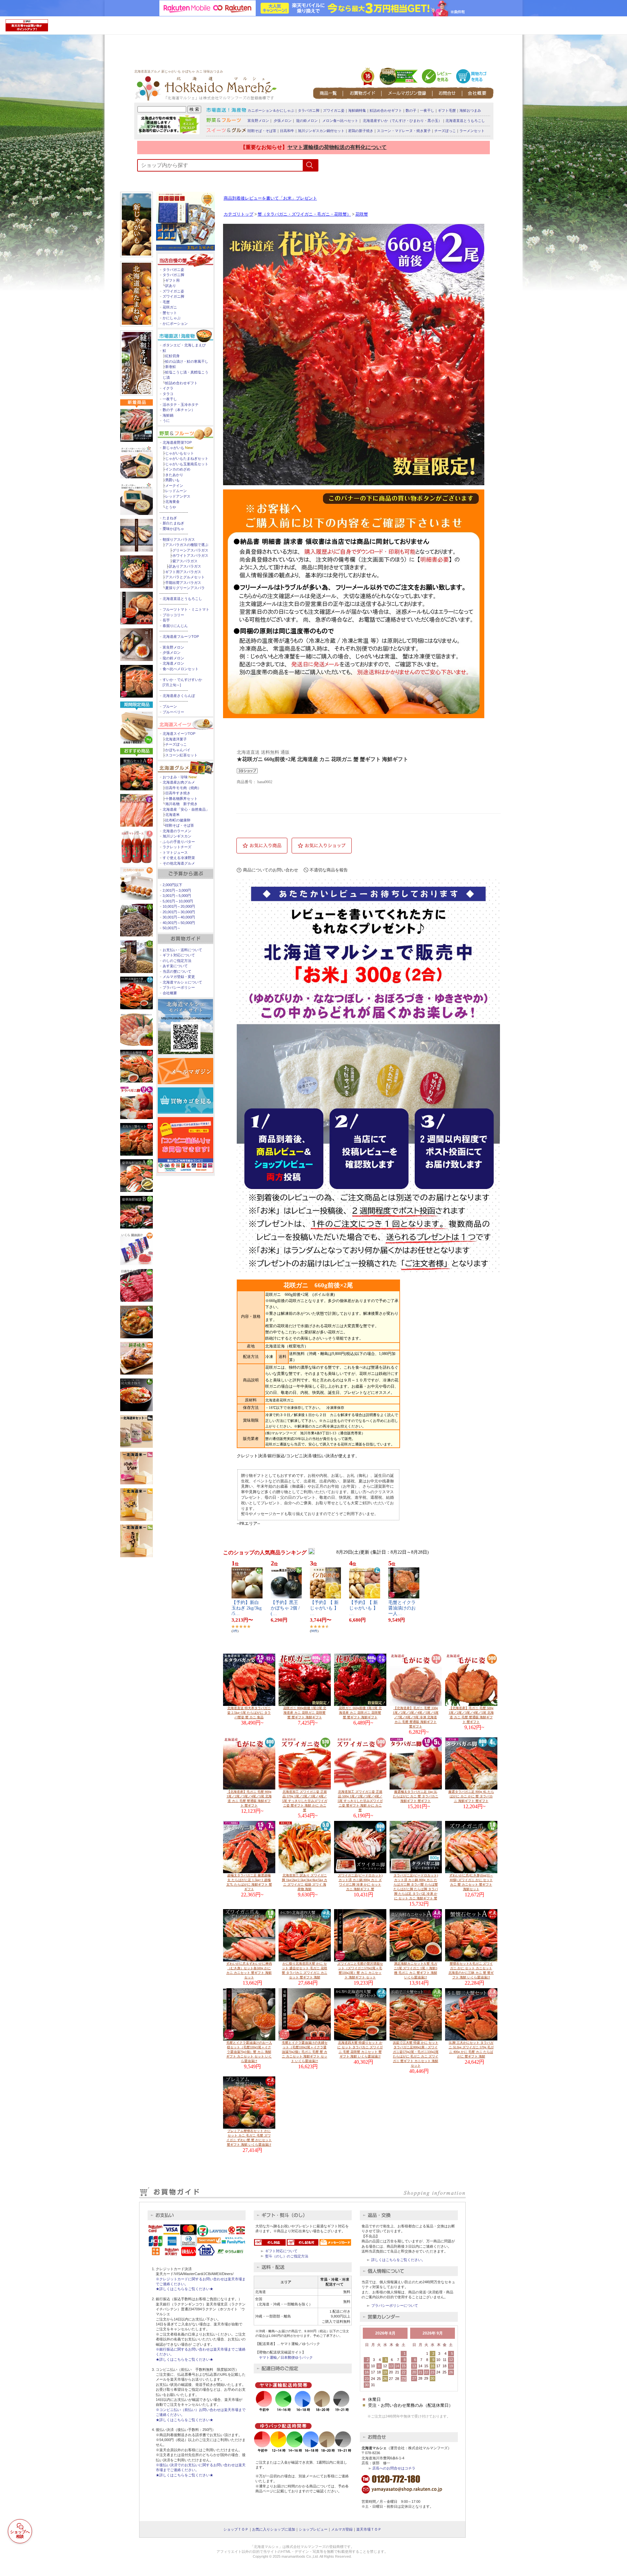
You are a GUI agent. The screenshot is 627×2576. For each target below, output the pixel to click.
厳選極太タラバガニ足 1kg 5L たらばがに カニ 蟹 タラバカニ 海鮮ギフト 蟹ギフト (416, 1796)
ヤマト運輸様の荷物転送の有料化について (337, 147)
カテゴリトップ (239, 214)
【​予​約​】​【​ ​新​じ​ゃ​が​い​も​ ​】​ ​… (325, 1608)
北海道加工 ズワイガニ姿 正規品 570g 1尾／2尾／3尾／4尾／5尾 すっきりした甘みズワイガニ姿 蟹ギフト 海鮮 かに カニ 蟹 (305, 1801)
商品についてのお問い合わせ (271, 870)
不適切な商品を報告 (329, 870)
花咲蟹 (362, 214)
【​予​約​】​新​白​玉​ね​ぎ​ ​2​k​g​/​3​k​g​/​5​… (247, 1608)
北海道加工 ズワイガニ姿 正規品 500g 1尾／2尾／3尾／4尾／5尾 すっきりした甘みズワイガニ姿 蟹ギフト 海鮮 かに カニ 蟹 (360, 1801)
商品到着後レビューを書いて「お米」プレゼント (270, 198)
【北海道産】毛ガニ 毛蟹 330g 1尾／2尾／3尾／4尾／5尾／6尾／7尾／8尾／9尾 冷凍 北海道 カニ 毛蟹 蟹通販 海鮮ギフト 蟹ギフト (416, 1717)
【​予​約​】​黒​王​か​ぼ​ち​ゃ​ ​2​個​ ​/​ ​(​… (286, 1608)
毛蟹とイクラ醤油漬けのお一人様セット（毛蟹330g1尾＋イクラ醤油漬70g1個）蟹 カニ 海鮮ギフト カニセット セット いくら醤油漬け (249, 2052)
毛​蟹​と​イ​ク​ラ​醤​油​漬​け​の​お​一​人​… (402, 1608)
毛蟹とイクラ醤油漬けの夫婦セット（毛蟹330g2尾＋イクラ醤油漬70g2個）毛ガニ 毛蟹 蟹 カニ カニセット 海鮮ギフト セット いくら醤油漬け (305, 2052)
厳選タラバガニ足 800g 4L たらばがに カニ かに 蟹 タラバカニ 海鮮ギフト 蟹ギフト (471, 1796)
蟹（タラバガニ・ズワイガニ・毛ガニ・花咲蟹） (304, 214)
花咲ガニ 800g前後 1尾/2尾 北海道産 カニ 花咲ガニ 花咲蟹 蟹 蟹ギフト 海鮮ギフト (305, 1713)
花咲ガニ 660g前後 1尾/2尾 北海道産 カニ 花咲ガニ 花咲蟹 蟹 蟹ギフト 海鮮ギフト (360, 1713)
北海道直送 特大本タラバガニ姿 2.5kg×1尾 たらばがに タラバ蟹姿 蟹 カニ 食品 (249, 1713)
